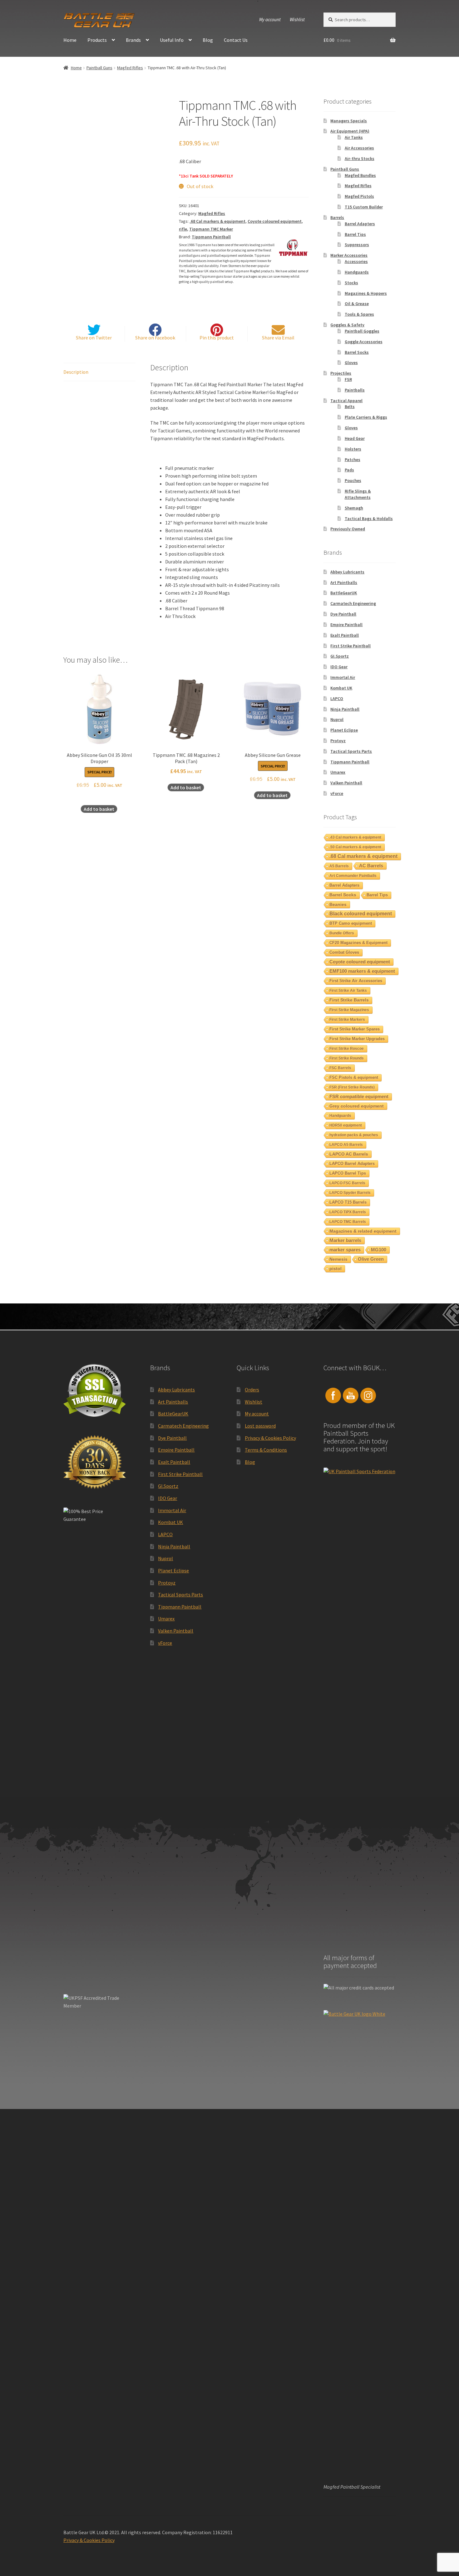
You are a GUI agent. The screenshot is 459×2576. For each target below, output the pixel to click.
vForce (337, 793)
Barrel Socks (357, 352)
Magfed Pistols (359, 196)
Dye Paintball (343, 614)
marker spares (345, 1250)
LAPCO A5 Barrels (346, 1145)
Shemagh (354, 508)
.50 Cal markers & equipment (355, 847)
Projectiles (341, 373)
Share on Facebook (155, 338)
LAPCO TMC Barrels (348, 1222)
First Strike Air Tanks (348, 991)
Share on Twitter (94, 338)
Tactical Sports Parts (351, 751)
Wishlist (297, 19)
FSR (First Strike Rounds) (352, 1087)
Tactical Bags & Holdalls (369, 519)
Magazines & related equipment (363, 1231)
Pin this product (217, 338)
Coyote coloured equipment (275, 221)
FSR (348, 379)
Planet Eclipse (344, 730)
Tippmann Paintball (211, 237)
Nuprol (337, 719)
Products (97, 40)
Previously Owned (348, 529)
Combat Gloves (344, 952)
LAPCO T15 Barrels (348, 1202)
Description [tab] (76, 372)
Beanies (338, 904)
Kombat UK (341, 688)
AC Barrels (371, 866)
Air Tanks (354, 137)
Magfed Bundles (360, 175)
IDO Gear (339, 667)
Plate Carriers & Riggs (366, 417)
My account (270, 19)
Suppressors (357, 245)
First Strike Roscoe (347, 1049)
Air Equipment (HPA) (350, 131)
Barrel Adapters (360, 224)
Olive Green (371, 1259)
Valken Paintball (346, 783)
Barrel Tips (355, 234)
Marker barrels (345, 1240)
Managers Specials (349, 121)
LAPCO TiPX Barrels (348, 1212)
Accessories (356, 261)
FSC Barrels (340, 1068)
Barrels (337, 217)
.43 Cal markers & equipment (355, 837)
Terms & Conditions (266, 1450)
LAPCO (337, 699)
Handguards (357, 272)
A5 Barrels (339, 866)
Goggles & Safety (347, 325)
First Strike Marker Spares (355, 1029)
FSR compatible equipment (359, 1096)
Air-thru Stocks (360, 158)
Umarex (338, 772)
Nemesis (338, 1259)
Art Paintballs (344, 582)
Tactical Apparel (346, 401)
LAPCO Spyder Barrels (350, 1193)
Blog (208, 40)
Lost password (260, 1426)
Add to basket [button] (99, 809)
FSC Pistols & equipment (354, 1077)
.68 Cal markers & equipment (217, 221)
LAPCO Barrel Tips (348, 1173)
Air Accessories (359, 148)
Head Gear (355, 438)
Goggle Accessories (364, 342)
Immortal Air (343, 677)
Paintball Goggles (362, 331)
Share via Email (278, 338)
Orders (252, 1390)
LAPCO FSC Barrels (347, 1183)
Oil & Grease (357, 304)
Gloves (351, 363)
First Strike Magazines (349, 1010)
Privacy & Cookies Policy (270, 1438)
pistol (336, 1269)
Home (70, 40)
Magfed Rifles (130, 68)
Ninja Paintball (345, 709)
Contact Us (236, 40)
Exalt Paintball (345, 635)
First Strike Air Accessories (356, 981)
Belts (350, 407)
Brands (133, 40)
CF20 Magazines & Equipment (358, 943)
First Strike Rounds (347, 1058)
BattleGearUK (344, 593)
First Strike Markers (347, 1020)
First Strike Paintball (350, 646)
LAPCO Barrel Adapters (352, 1164)
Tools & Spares (359, 314)
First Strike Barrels (349, 1000)
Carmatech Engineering (353, 603)
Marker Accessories (349, 255)
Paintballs (355, 390)
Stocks (351, 283)
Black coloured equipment (361, 914)
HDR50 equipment (346, 1125)
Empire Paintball (346, 625)
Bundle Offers (342, 933)
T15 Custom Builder (364, 207)
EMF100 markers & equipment (362, 971)
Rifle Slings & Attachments (358, 494)
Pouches (353, 480)
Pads (349, 470)
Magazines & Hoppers (366, 293)
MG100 (379, 1250)
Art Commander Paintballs (353, 876)
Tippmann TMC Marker (211, 229)
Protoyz (338, 741)
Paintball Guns (99, 68)
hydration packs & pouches (354, 1135)
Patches (353, 460)
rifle (183, 229)
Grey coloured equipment (357, 1106)
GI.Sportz (340, 656)
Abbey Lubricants (347, 572)
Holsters (353, 449)
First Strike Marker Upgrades (357, 1039)
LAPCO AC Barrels (349, 1154)
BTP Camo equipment (351, 923)
